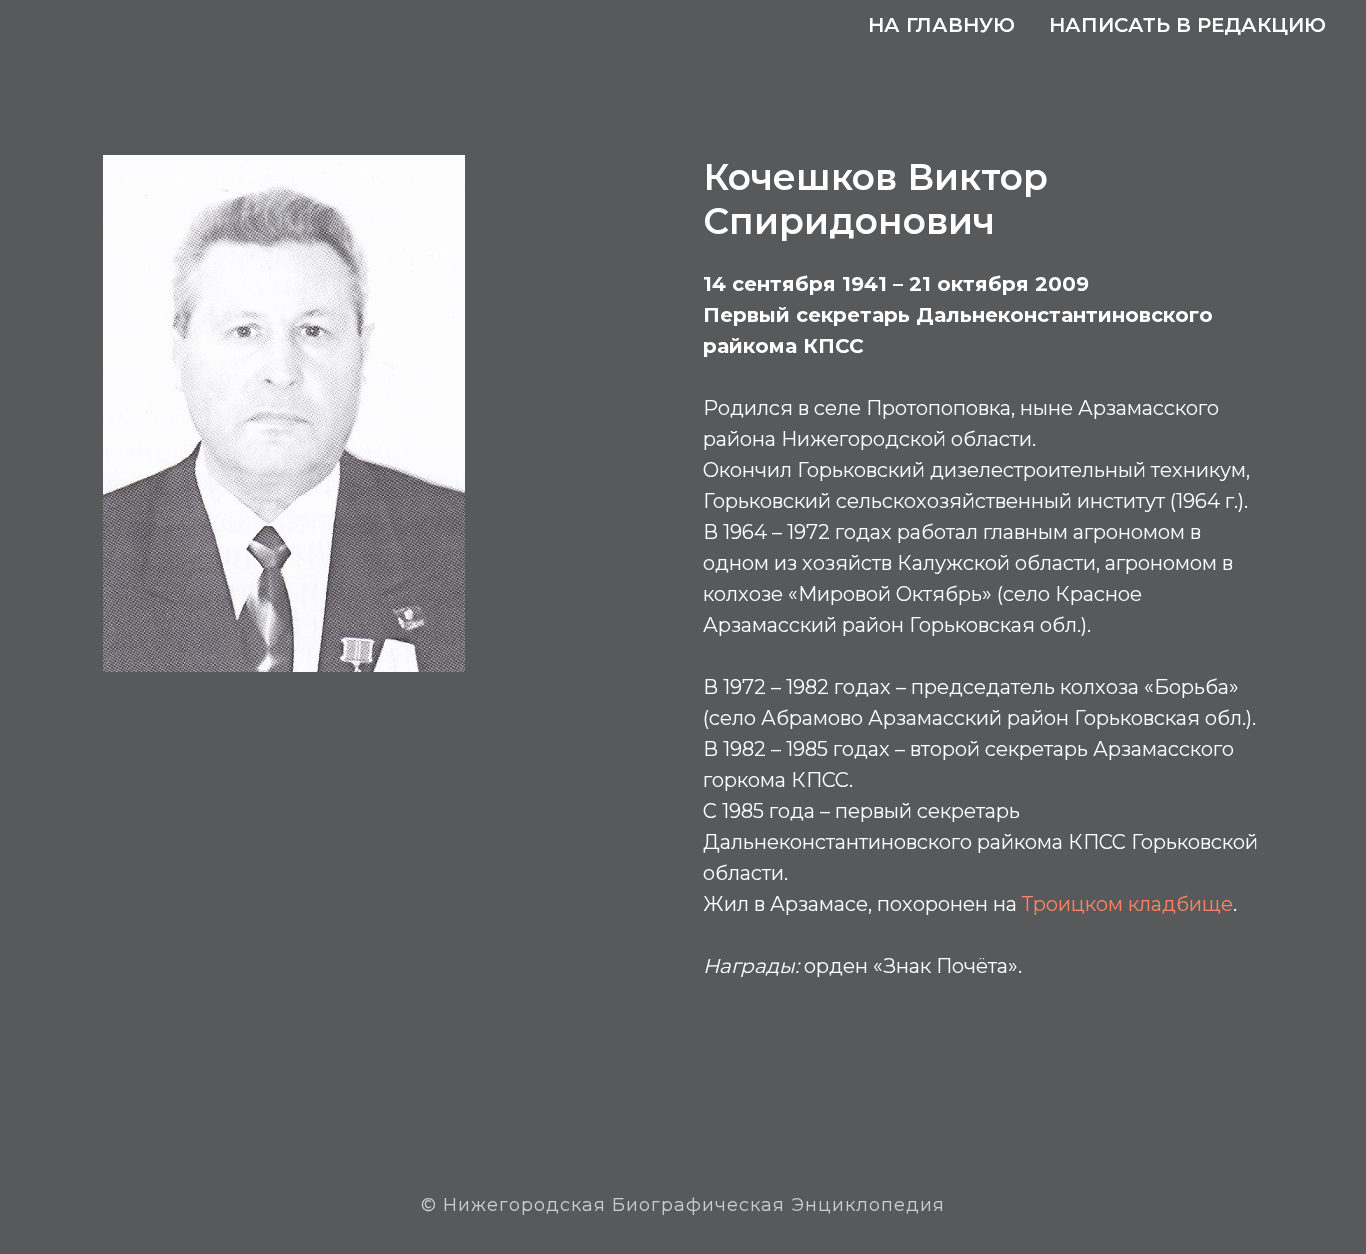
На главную (941, 25)
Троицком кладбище (1127, 904)
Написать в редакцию (1187, 25)
